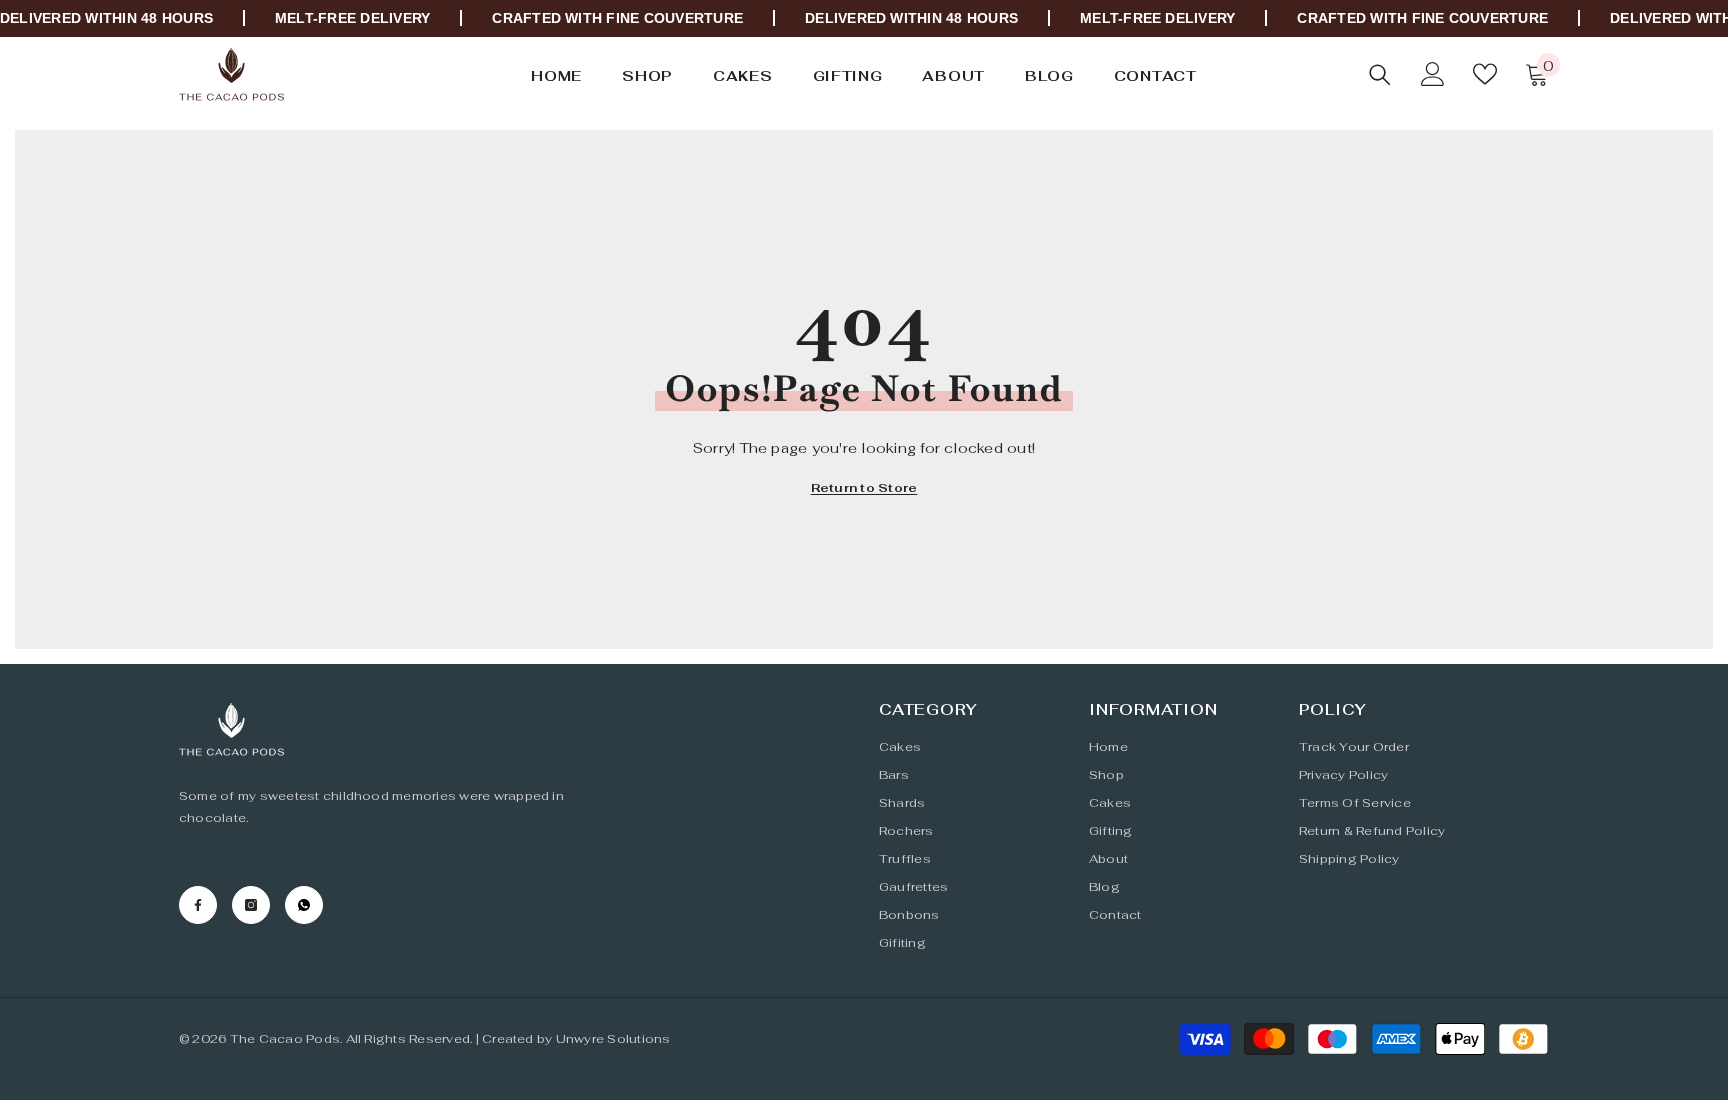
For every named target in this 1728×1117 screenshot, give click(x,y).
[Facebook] (198, 905)
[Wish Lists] (1485, 74)
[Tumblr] (304, 905)
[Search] (1380, 74)
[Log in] (1433, 74)
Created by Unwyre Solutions (576, 1039)
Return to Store (864, 488)
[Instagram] (251, 905)
